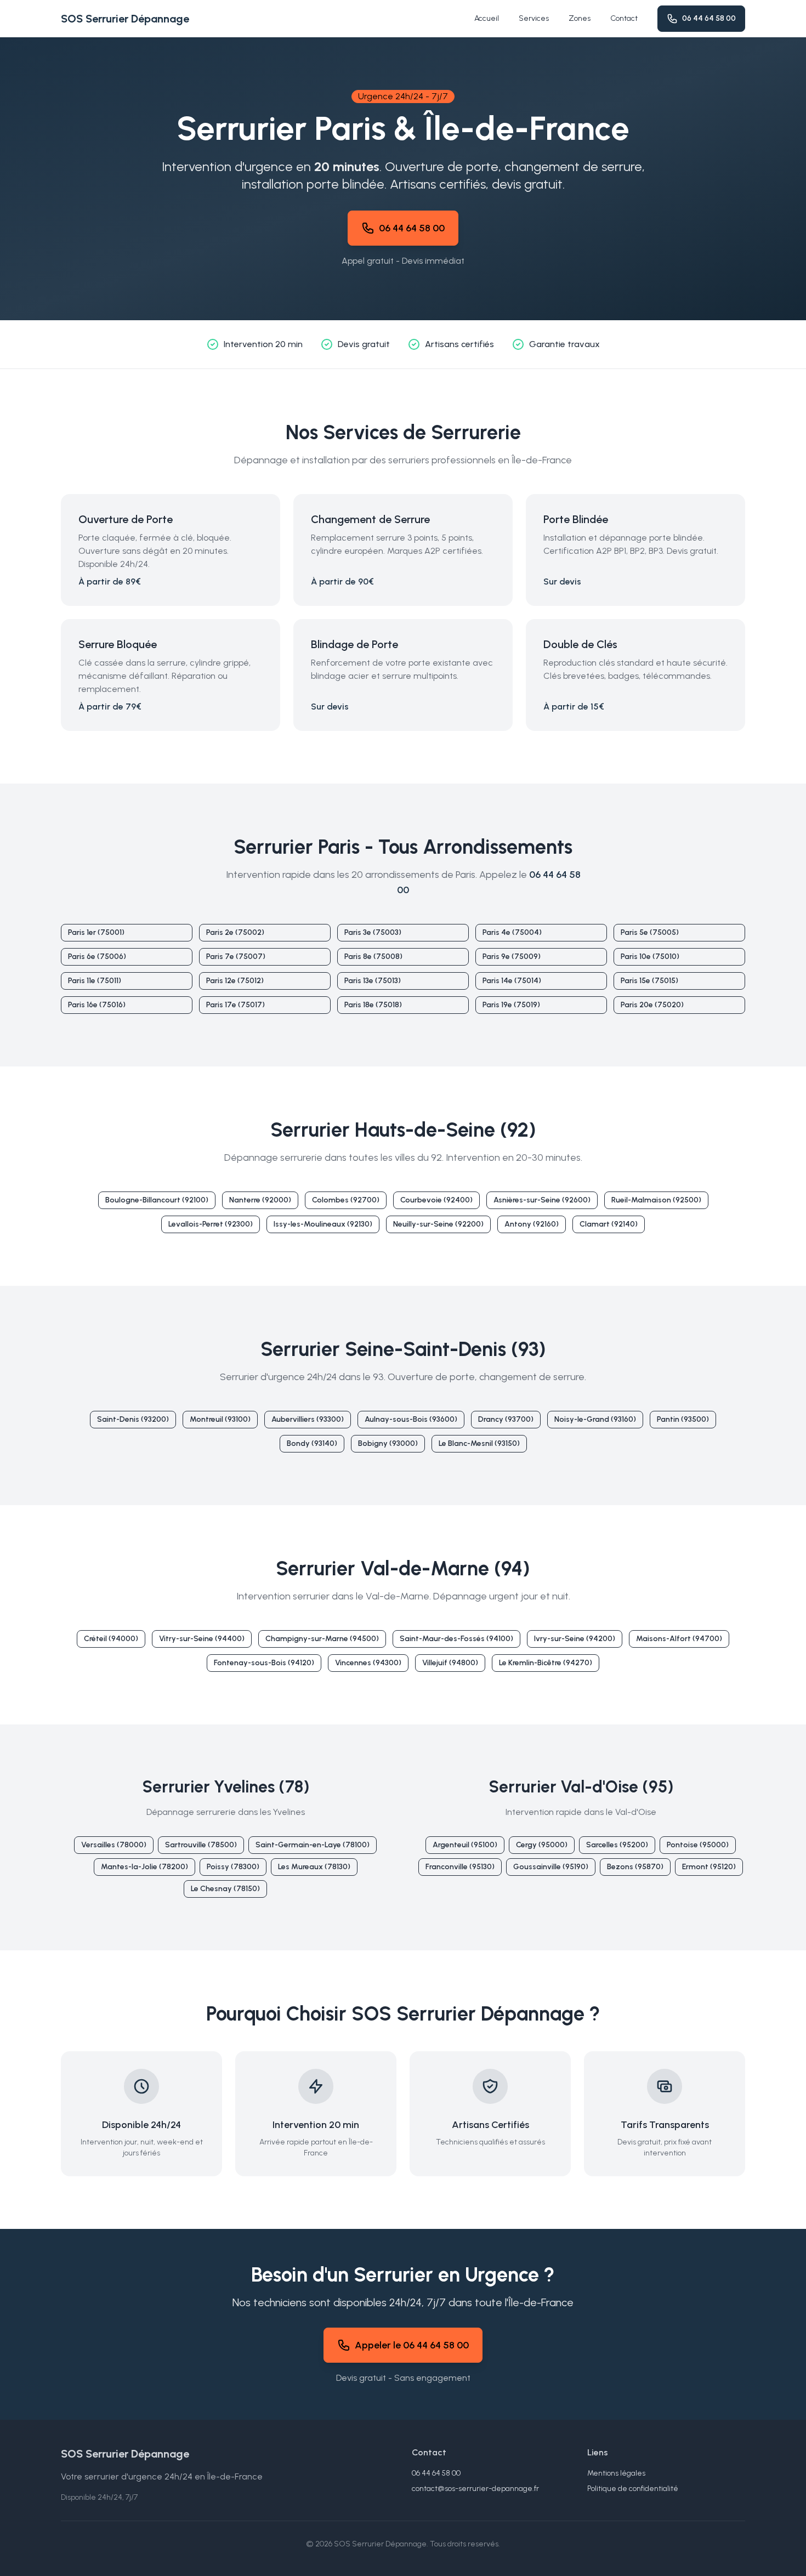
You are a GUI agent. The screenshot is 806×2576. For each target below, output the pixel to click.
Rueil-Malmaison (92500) (656, 1200)
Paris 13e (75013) (373, 981)
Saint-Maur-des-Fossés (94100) (456, 1639)
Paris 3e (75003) (373, 932)
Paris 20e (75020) (652, 1005)
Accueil (487, 18)
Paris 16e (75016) (97, 1005)
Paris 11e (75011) (95, 981)
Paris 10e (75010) (650, 957)
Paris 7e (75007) (236, 957)
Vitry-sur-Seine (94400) (202, 1639)
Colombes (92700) (346, 1200)
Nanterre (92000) (260, 1200)
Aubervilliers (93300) (308, 1419)
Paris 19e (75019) (511, 1005)
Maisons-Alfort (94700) (679, 1639)
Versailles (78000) (114, 1845)
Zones (580, 18)
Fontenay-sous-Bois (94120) (264, 1663)
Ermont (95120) (709, 1867)
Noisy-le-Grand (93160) (595, 1419)
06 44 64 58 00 (709, 18)
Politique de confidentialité (633, 2489)
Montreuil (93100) (220, 1419)
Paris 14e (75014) (512, 981)
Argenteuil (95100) (465, 1845)
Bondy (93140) (312, 1443)
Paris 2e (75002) (235, 932)
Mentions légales (616, 2473)
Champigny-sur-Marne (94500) (322, 1639)
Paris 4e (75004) (512, 932)
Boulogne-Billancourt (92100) (157, 1200)
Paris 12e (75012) (235, 981)
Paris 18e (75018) (373, 1005)
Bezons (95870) (635, 1867)
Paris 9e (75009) (512, 957)
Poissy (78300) (233, 1867)
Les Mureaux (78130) (314, 1867)
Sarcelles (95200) (617, 1845)
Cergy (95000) (542, 1845)
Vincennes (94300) (368, 1663)
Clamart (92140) (609, 1224)
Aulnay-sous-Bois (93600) (411, 1419)
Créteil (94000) (111, 1639)
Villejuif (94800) (450, 1663)
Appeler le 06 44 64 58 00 (412, 2345)
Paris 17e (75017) (235, 1005)
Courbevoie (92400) (436, 1200)
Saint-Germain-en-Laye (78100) (313, 1845)
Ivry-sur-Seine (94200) (575, 1639)
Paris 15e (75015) (649, 981)
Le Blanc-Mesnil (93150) (479, 1443)
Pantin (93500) (683, 1419)
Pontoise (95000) (698, 1845)
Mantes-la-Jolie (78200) (144, 1867)
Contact (624, 18)
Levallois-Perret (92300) (211, 1224)
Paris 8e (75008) (373, 957)
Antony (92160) (532, 1224)
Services (534, 18)
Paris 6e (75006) (97, 957)
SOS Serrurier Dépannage (125, 19)
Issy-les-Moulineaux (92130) (323, 1224)
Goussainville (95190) (551, 1867)
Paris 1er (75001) (96, 932)
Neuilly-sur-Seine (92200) (438, 1224)
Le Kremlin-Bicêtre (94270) (546, 1663)
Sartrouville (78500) (201, 1845)
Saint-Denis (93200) (133, 1419)
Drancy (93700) (506, 1419)
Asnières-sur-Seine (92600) (542, 1200)
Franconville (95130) (460, 1867)
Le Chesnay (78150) (225, 1889)
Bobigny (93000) (388, 1443)
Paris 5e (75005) (650, 932)
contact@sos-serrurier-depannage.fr (475, 2489)
